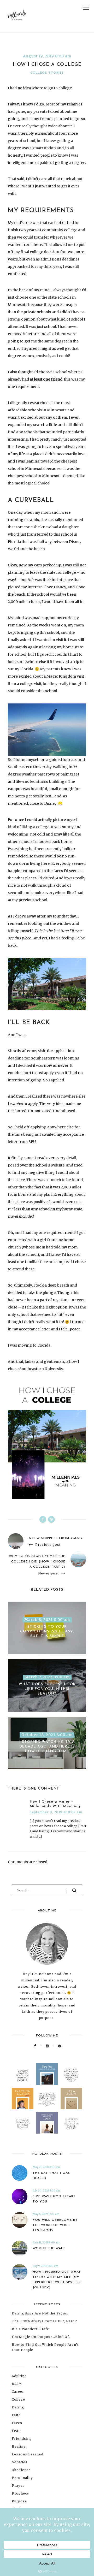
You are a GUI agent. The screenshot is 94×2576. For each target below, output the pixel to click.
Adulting (19, 2376)
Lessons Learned (28, 2454)
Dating (18, 2407)
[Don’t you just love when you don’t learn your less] (23, 2098)
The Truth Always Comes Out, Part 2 (44, 2321)
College (39, 73)
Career (18, 2392)
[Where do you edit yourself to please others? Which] (71, 2123)
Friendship (22, 2439)
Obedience (21, 2470)
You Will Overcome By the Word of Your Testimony (55, 2225)
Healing (19, 2446)
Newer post (48, 1573)
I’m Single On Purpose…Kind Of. (41, 2337)
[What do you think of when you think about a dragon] (23, 2074)
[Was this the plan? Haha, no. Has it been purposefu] (47, 2123)
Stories (56, 73)
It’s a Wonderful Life (30, 2329)
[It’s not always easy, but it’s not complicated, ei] (23, 2123)
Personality (22, 2478)
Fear (16, 2431)
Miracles (20, 2462)
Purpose (19, 2501)
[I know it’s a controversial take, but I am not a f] (47, 2074)
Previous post (48, 1545)
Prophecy (20, 2493)
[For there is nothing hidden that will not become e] (71, 2074)
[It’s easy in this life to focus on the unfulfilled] (47, 2098)
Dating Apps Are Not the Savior (40, 2313)
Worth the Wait (49, 2248)
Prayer (18, 2486)
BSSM (17, 2384)
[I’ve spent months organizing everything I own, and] (71, 2098)
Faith (16, 2415)
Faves (17, 2423)
